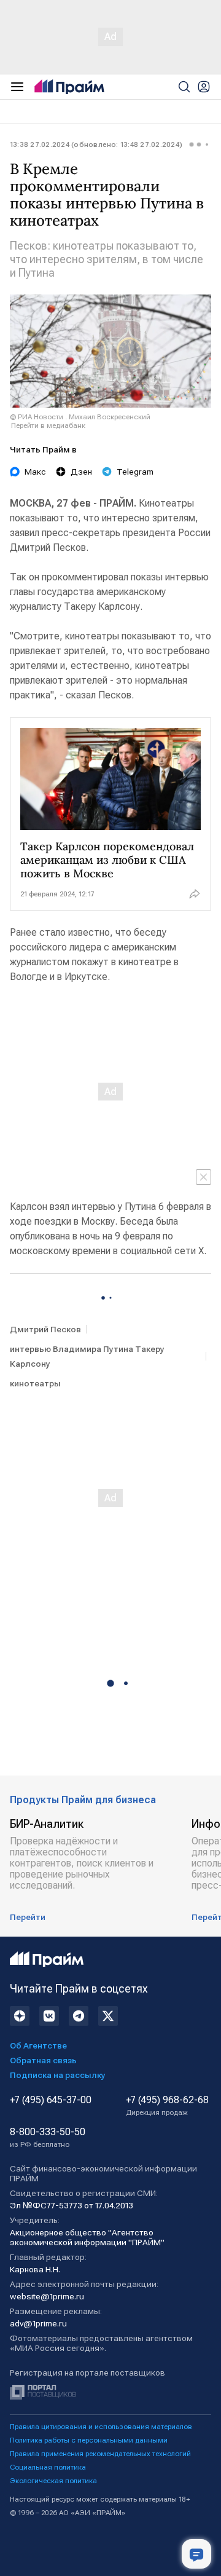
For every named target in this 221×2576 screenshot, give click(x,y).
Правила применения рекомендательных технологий (100, 2454)
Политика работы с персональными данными (89, 2440)
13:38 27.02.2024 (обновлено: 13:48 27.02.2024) (96, 144)
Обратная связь (43, 2060)
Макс (35, 472)
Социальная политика (48, 2467)
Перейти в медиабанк (48, 425)
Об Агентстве (38, 2045)
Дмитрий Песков (45, 1329)
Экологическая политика (53, 2481)
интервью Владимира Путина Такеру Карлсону (87, 1356)
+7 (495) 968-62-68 (167, 2106)
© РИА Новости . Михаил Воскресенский (80, 417)
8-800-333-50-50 (48, 2138)
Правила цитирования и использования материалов (101, 2427)
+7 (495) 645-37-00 (51, 2100)
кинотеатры (35, 1383)
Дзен (81, 472)
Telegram (135, 472)
